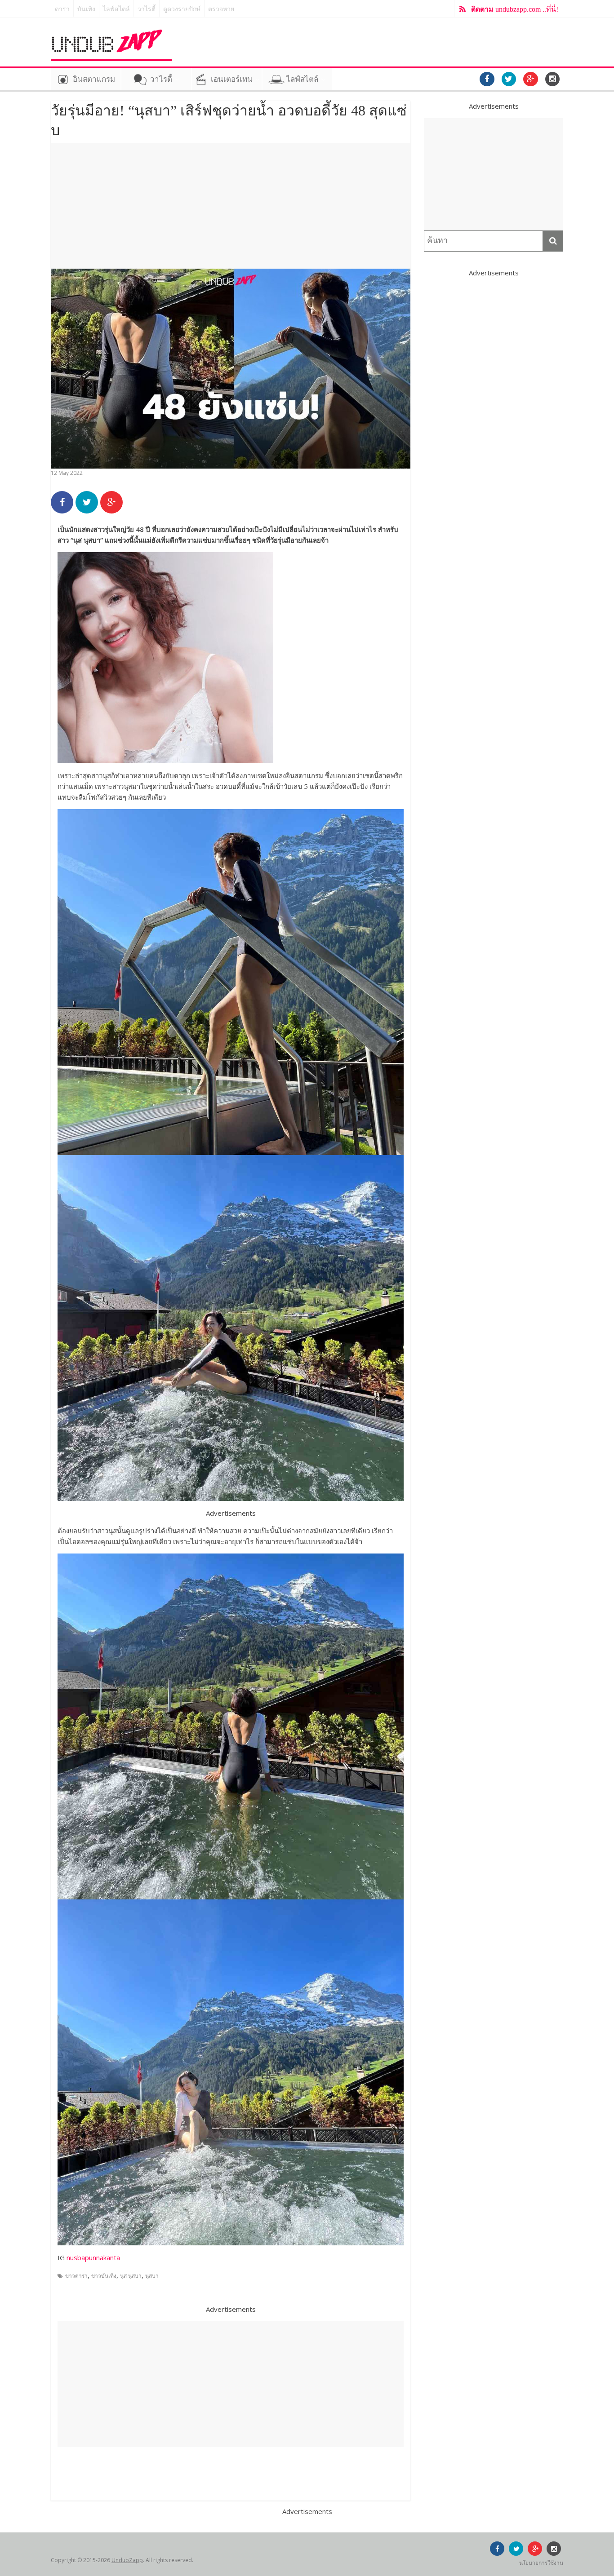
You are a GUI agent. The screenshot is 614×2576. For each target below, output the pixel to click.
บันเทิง (86, 9)
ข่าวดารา (76, 2276)
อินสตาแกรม (94, 79)
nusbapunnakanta (93, 2257)
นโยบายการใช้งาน (541, 2563)
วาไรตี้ (147, 9)
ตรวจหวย (221, 9)
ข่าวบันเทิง (104, 2276)
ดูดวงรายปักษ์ (182, 9)
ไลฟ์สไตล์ (116, 9)
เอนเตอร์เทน (232, 79)
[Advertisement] (231, 206)
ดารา (62, 9)
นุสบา (152, 2276)
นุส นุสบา (131, 2276)
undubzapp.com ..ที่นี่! (515, 9)
